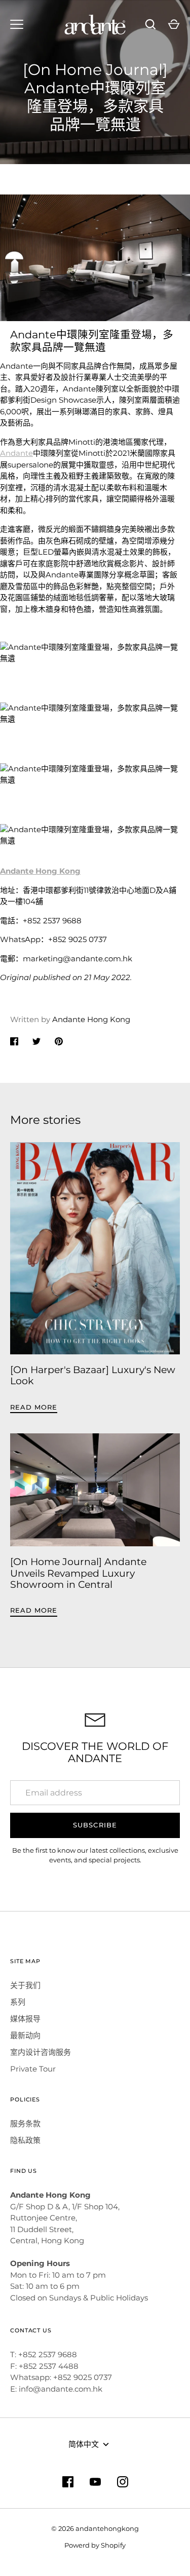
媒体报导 (25, 2019)
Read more (34, 1407)
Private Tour (33, 2069)
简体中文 (84, 2444)
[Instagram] (123, 2482)
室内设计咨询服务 (41, 2052)
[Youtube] (95, 2482)
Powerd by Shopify (95, 2545)
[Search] (150, 24)
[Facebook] (68, 2482)
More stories (45, 1120)
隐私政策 (25, 2140)
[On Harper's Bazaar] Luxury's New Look (93, 1376)
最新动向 (25, 2035)
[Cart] (174, 24)
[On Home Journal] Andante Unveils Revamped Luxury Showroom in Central (78, 1573)
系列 (18, 2002)
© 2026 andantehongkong (95, 2528)
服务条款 (25, 2123)
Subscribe (95, 1825)
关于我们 (25, 1985)
